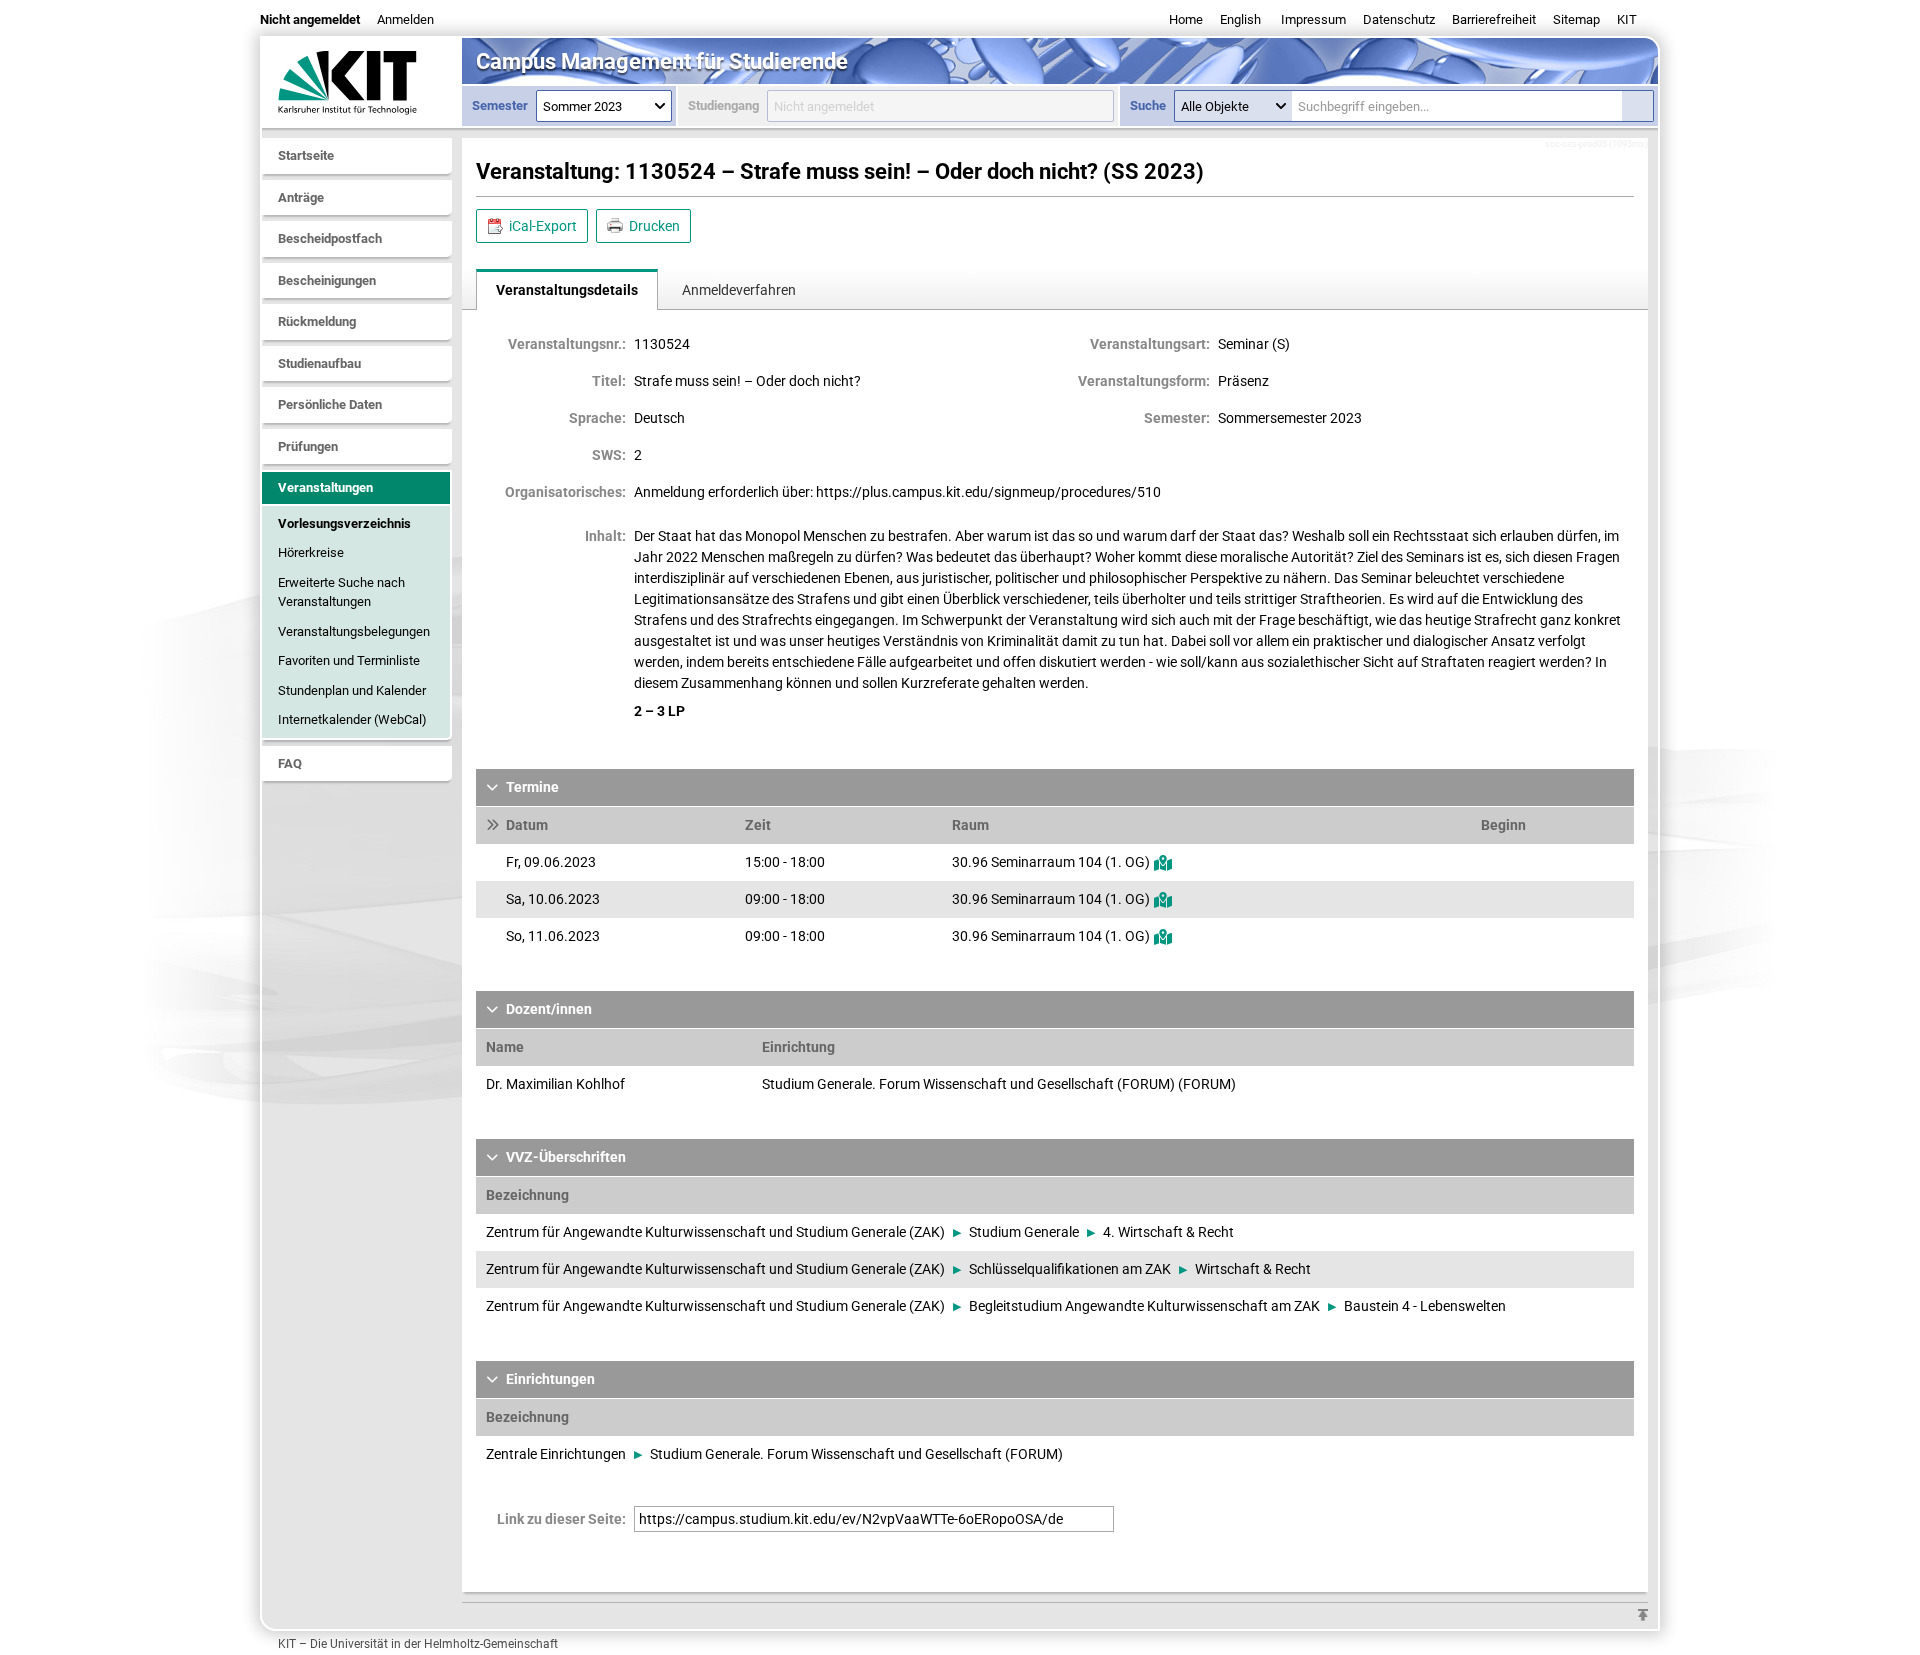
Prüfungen (308, 446)
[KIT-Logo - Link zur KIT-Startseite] (362, 82)
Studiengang (723, 105)
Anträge (301, 197)
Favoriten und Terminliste (349, 660)
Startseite (306, 155)
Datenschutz (1399, 19)
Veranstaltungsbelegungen (354, 631)
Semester (500, 105)
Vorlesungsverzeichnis (344, 523)
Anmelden (405, 19)
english (1240, 19)
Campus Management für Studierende (662, 61)
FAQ (290, 763)
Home (1186, 19)
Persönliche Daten (330, 404)
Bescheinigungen (327, 280)
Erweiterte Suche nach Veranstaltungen (341, 592)
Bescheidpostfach (330, 238)
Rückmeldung (317, 321)
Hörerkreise (311, 552)
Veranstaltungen (325, 487)
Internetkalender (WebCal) (352, 719)
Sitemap (1576, 19)
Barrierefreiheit (1494, 19)
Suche (1148, 105)
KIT (1627, 19)
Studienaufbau (319, 363)
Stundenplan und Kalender (352, 690)
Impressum (1313, 19)
